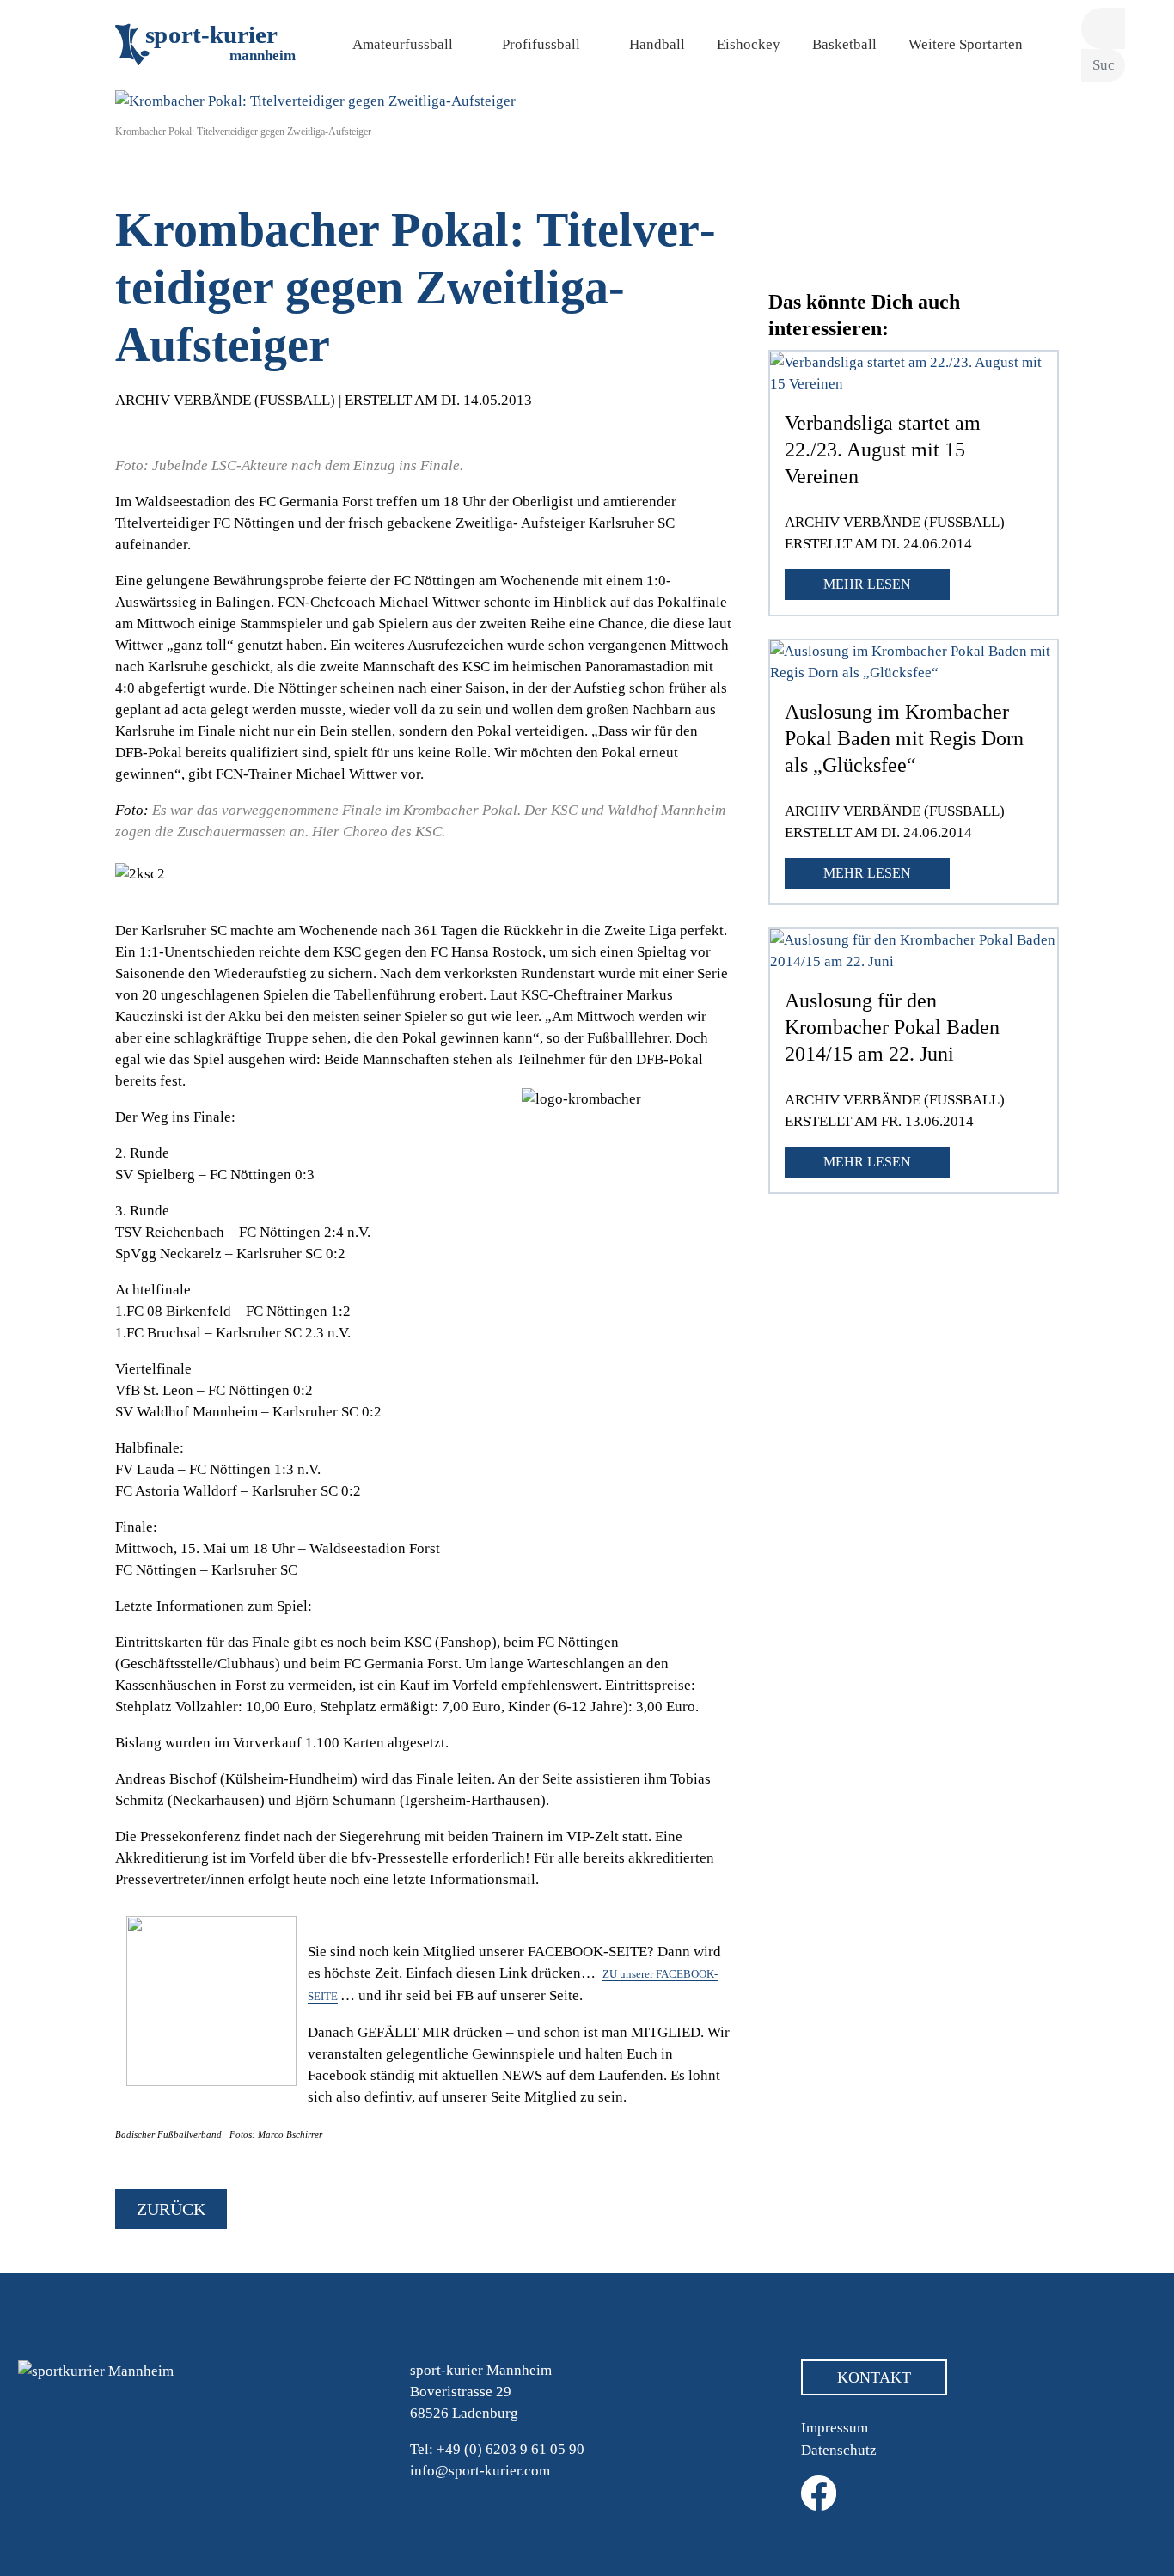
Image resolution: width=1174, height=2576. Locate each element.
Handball (657, 44)
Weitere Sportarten (966, 44)
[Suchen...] (1103, 29)
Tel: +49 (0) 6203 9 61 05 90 (497, 2449)
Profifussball (541, 44)
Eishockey (749, 44)
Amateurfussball (403, 44)
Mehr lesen (867, 584)
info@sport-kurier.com (480, 2471)
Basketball (844, 44)
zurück (171, 2209)
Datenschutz (839, 2450)
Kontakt (874, 2377)
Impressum (835, 2428)
